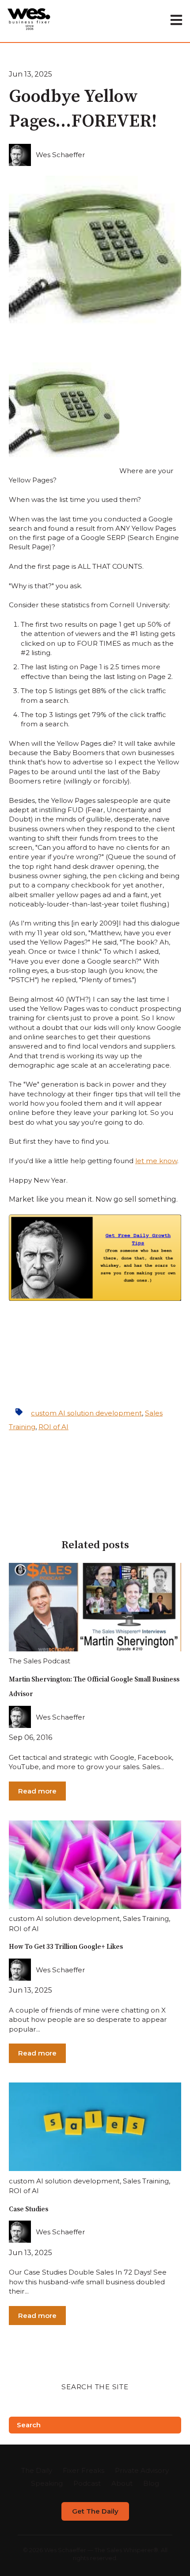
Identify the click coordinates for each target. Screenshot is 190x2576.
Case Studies (28, 2209)
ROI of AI (53, 1427)
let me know (156, 1161)
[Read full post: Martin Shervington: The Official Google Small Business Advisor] (95, 1607)
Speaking (47, 2483)
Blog (151, 2483)
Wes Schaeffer (61, 155)
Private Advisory (142, 2470)
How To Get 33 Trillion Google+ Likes (66, 1947)
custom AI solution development (86, 1413)
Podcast (87, 2483)
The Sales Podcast (40, 1661)
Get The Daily (95, 2511)
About (122, 2483)
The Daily (37, 2470)
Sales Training (146, 1919)
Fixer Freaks (84, 2470)
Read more (37, 1791)
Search (29, 2425)
